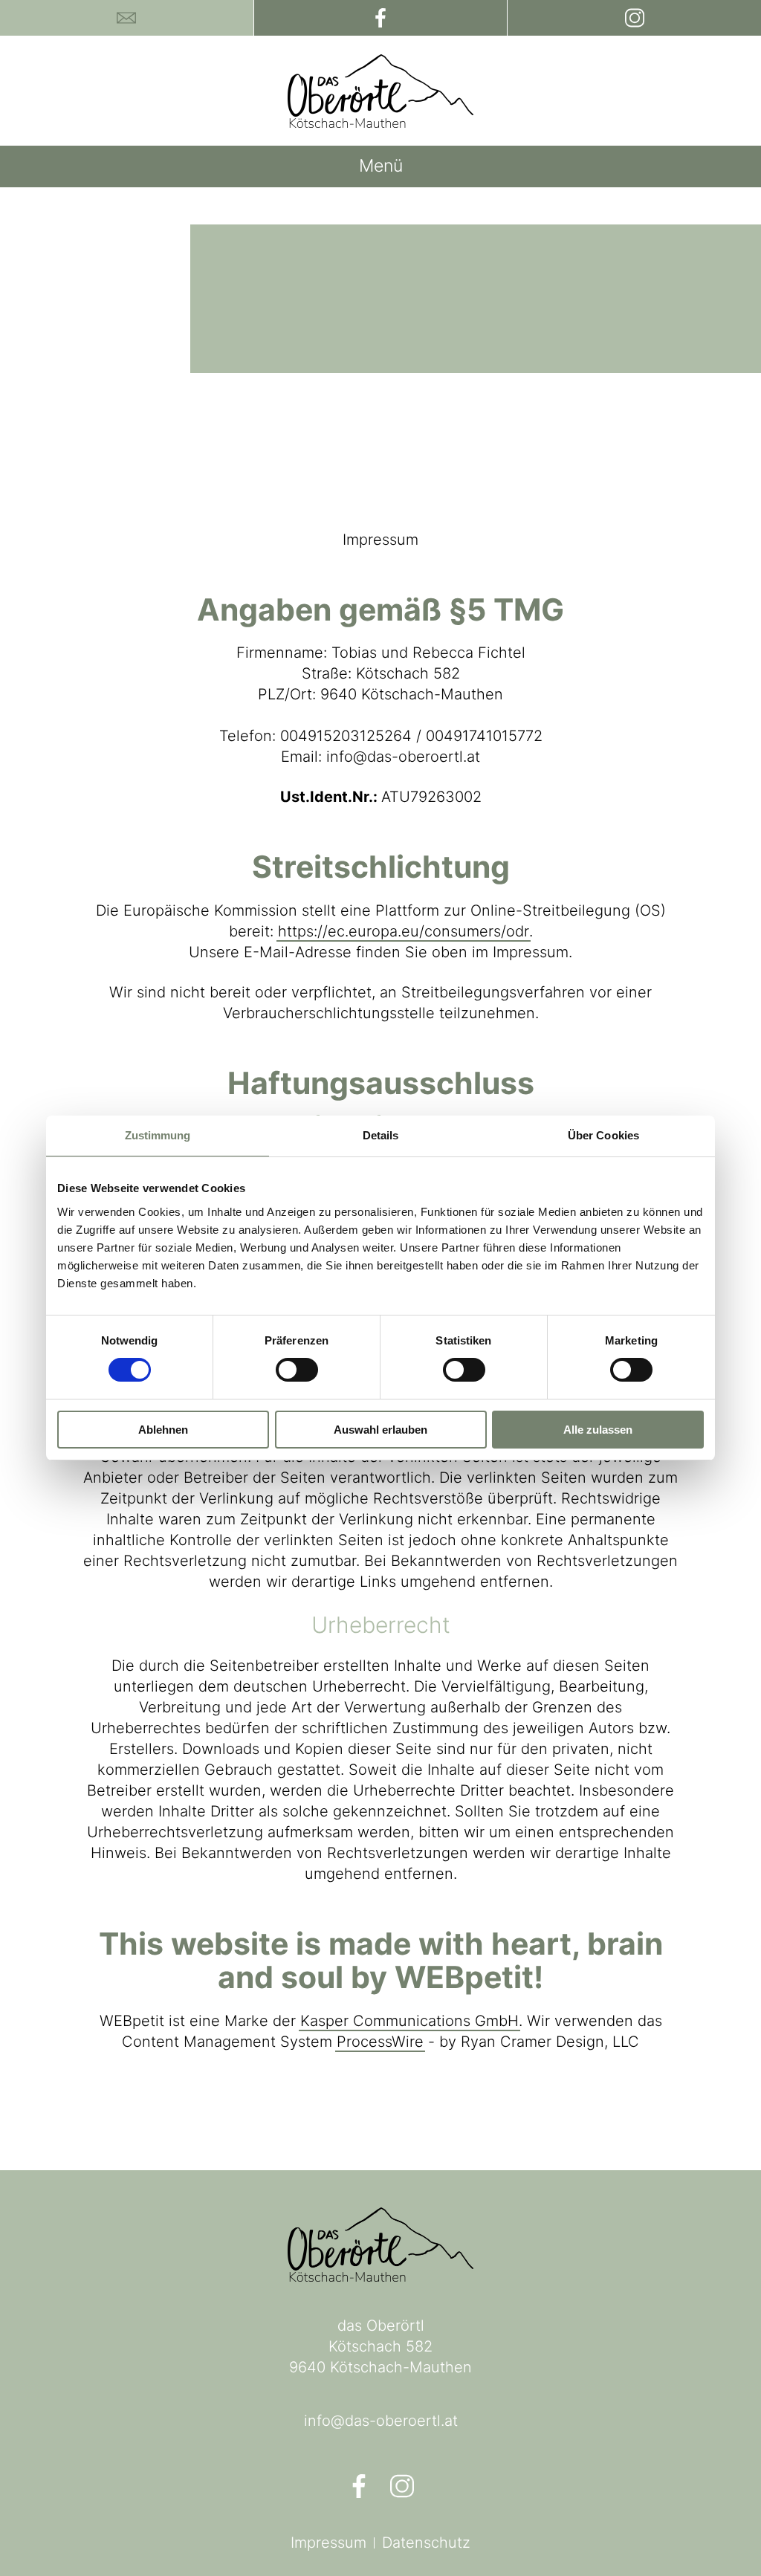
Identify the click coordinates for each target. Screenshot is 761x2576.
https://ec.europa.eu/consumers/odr (404, 931)
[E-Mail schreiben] (127, 18)
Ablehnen (163, 1430)
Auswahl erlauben (380, 1430)
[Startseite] (380, 91)
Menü (381, 166)
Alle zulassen (598, 1430)
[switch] (297, 1370)
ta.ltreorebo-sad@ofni (381, 2421)
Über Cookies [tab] (603, 1135)
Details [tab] (381, 1135)
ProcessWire (380, 2042)
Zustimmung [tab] (158, 1135)
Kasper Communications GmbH (409, 2021)
